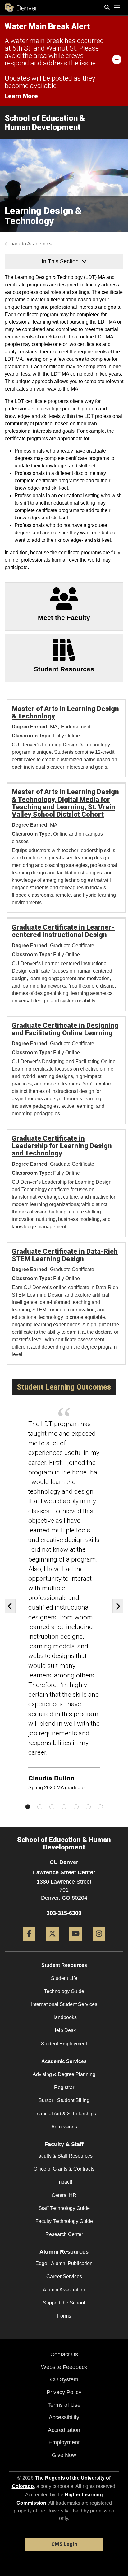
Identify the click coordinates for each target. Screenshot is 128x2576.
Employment (64, 2442)
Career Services (64, 2276)
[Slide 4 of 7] (64, 1807)
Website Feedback (64, 2367)
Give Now (64, 2455)
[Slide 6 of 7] (88, 1807)
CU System (64, 2379)
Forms (64, 2316)
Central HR (64, 2195)
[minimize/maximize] (117, 59)
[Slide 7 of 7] (100, 1807)
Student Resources (64, 1965)
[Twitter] (52, 1943)
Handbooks (64, 2017)
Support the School (64, 2303)
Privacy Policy (64, 2392)
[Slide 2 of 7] (40, 1807)
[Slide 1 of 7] (28, 1807)
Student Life (64, 1978)
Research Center (64, 2234)
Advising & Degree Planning (64, 2074)
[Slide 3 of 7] (52, 1807)
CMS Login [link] (64, 2544)
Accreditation (64, 2430)
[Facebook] (29, 1943)
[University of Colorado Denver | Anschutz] (21, 8)
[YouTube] (76, 1943)
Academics (39, 244)
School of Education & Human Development (45, 123)
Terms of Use (64, 2405)
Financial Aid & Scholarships (64, 2114)
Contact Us (64, 2354)
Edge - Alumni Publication (64, 2263)
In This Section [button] (60, 261)
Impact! (64, 2182)
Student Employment (64, 2044)
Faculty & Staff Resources (64, 2156)
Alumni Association (64, 2290)
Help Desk (64, 2030)
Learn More (21, 96)
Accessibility (64, 2417)
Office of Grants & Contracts (64, 2169)
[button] (12, 1606)
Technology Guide (64, 1991)
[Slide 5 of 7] (76, 1807)
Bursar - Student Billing (64, 2100)
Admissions (64, 2127)
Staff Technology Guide (64, 2208)
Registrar (64, 2087)
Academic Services (64, 2061)
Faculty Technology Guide (64, 2221)
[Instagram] (99, 1943)
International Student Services (64, 2004)
